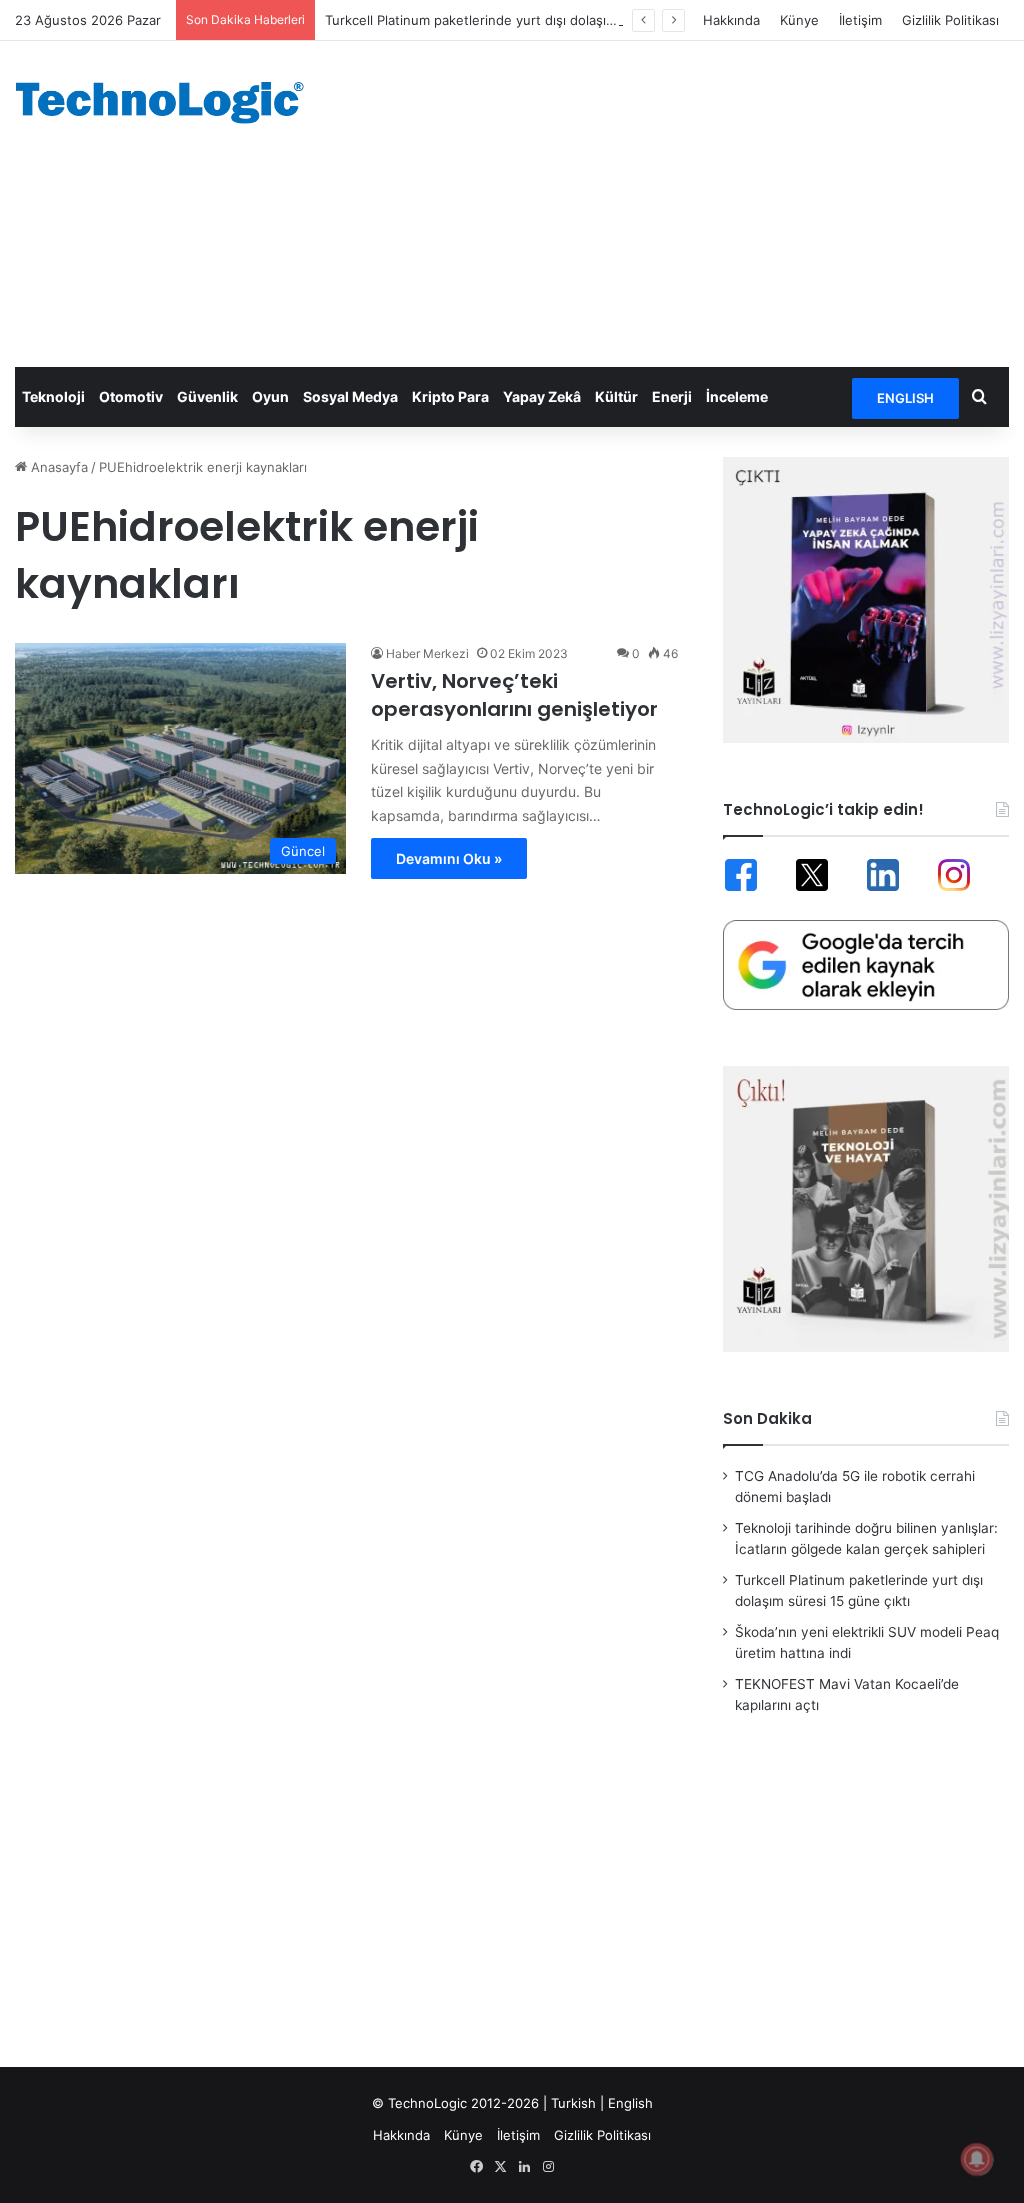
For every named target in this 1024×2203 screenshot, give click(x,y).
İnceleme (737, 396)
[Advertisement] (689, 201)
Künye (799, 20)
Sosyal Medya (350, 396)
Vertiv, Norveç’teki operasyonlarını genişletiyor (514, 695)
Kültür (616, 396)
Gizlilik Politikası (950, 20)
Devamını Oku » (449, 858)
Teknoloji (53, 396)
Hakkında (731, 20)
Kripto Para (450, 396)
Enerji (672, 396)
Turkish (573, 2103)
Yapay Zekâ (542, 396)
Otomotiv (131, 396)
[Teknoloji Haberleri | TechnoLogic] (170, 102)
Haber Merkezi (427, 653)
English (630, 2103)
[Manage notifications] (977, 2159)
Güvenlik (207, 396)
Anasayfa (57, 467)
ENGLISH (905, 398)
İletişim (860, 20)
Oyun (270, 396)
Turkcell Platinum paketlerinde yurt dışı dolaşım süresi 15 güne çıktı (533, 20)
